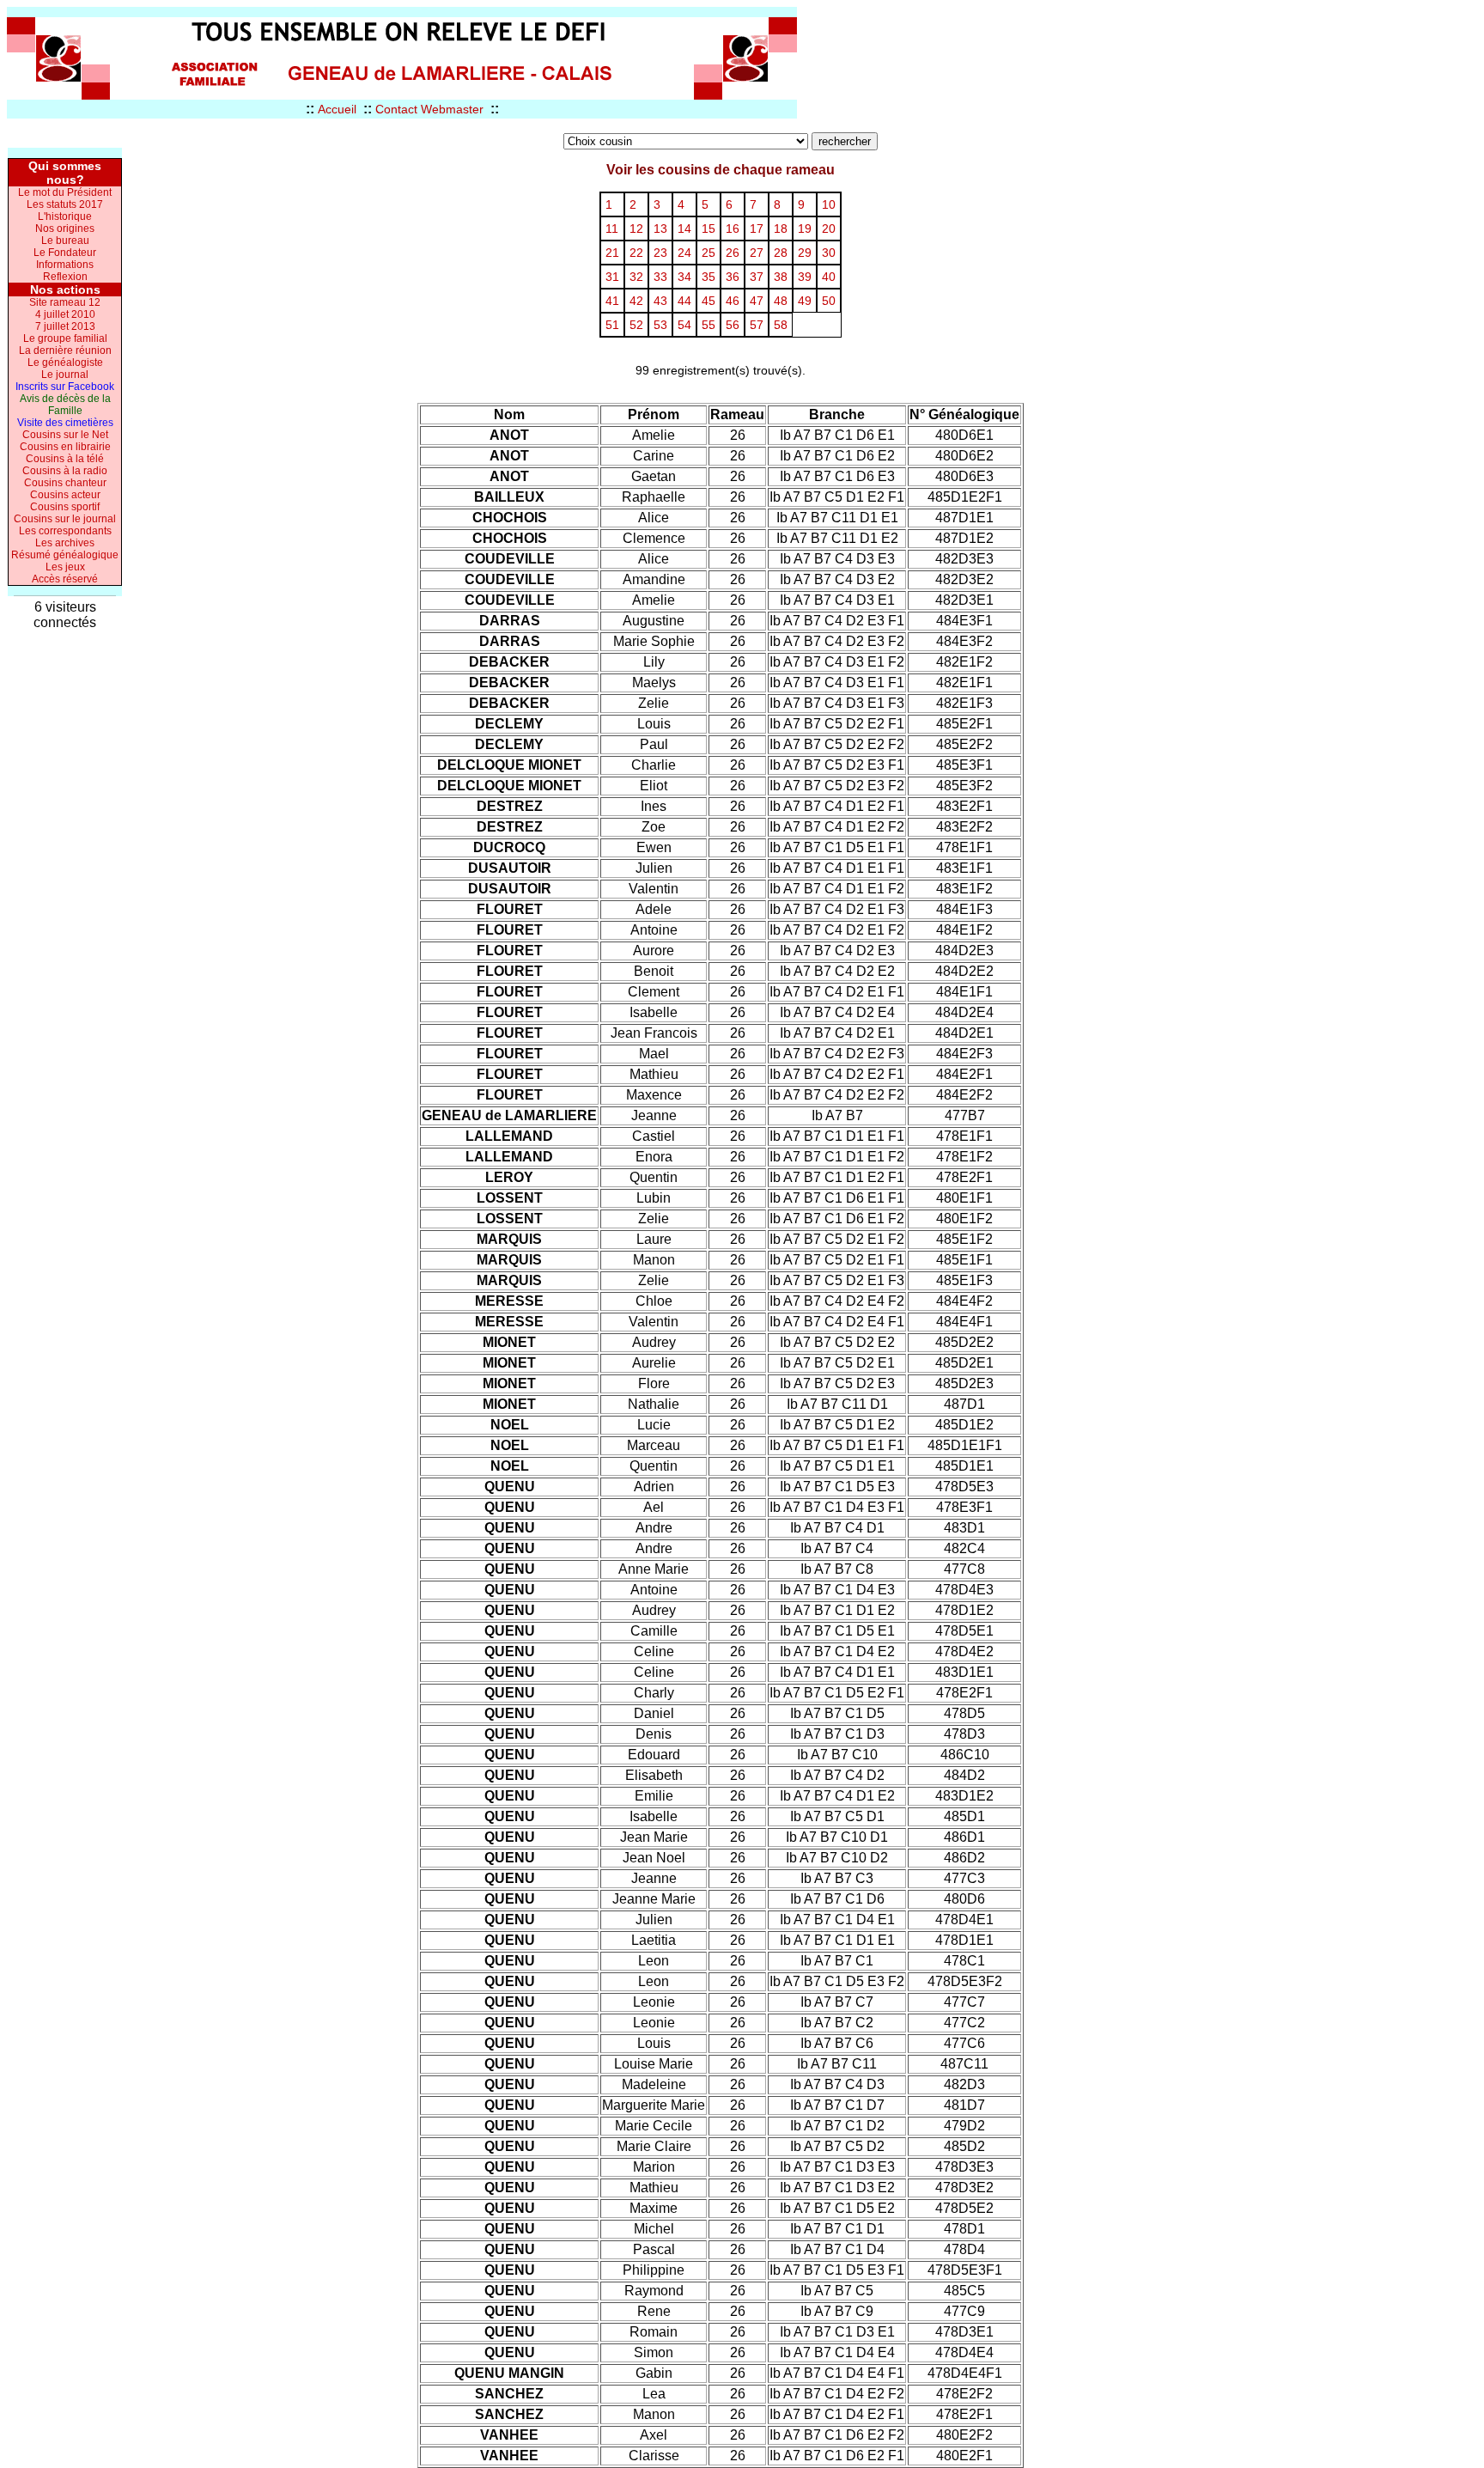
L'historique (65, 216)
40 (829, 277)
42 (636, 301)
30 (829, 253)
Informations (65, 265)
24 (684, 253)
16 (733, 229)
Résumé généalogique (65, 555)
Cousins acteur (65, 495)
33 (660, 277)
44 (684, 301)
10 (829, 204)
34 (684, 277)
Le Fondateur (65, 253)
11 (612, 229)
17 (757, 229)
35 (709, 277)
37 (757, 277)
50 (829, 301)
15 (709, 229)
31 (612, 277)
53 (660, 325)
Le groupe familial (65, 338)
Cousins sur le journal (65, 519)
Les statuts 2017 (65, 204)
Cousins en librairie (65, 447)
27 (757, 253)
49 (805, 301)
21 (612, 253)
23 (660, 253)
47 (757, 301)
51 (612, 325)
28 (781, 253)
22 (636, 253)
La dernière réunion (65, 350)
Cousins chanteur (65, 483)
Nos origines (65, 229)
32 (636, 277)
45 (709, 301)
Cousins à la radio (65, 471)
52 (636, 325)
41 (612, 301)
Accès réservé (65, 579)
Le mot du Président (65, 192)
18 (781, 229)
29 (805, 253)
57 (757, 325)
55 (709, 325)
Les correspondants (65, 531)
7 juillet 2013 (65, 326)
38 (781, 277)
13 (660, 229)
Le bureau (65, 241)
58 (781, 325)
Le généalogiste (65, 363)
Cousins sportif (65, 507)
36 (733, 277)
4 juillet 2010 (65, 314)
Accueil (337, 109)
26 (733, 253)
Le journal (65, 375)
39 (805, 277)
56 (733, 325)
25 (709, 253)
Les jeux (65, 567)
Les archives (65, 543)
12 (636, 229)
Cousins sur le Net (65, 435)
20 (829, 229)
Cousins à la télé (65, 459)
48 (781, 301)
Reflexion (65, 277)
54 (684, 325)
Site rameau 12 (65, 302)
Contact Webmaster (429, 109)
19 (805, 229)
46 (733, 301)
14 (684, 229)
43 (660, 301)
